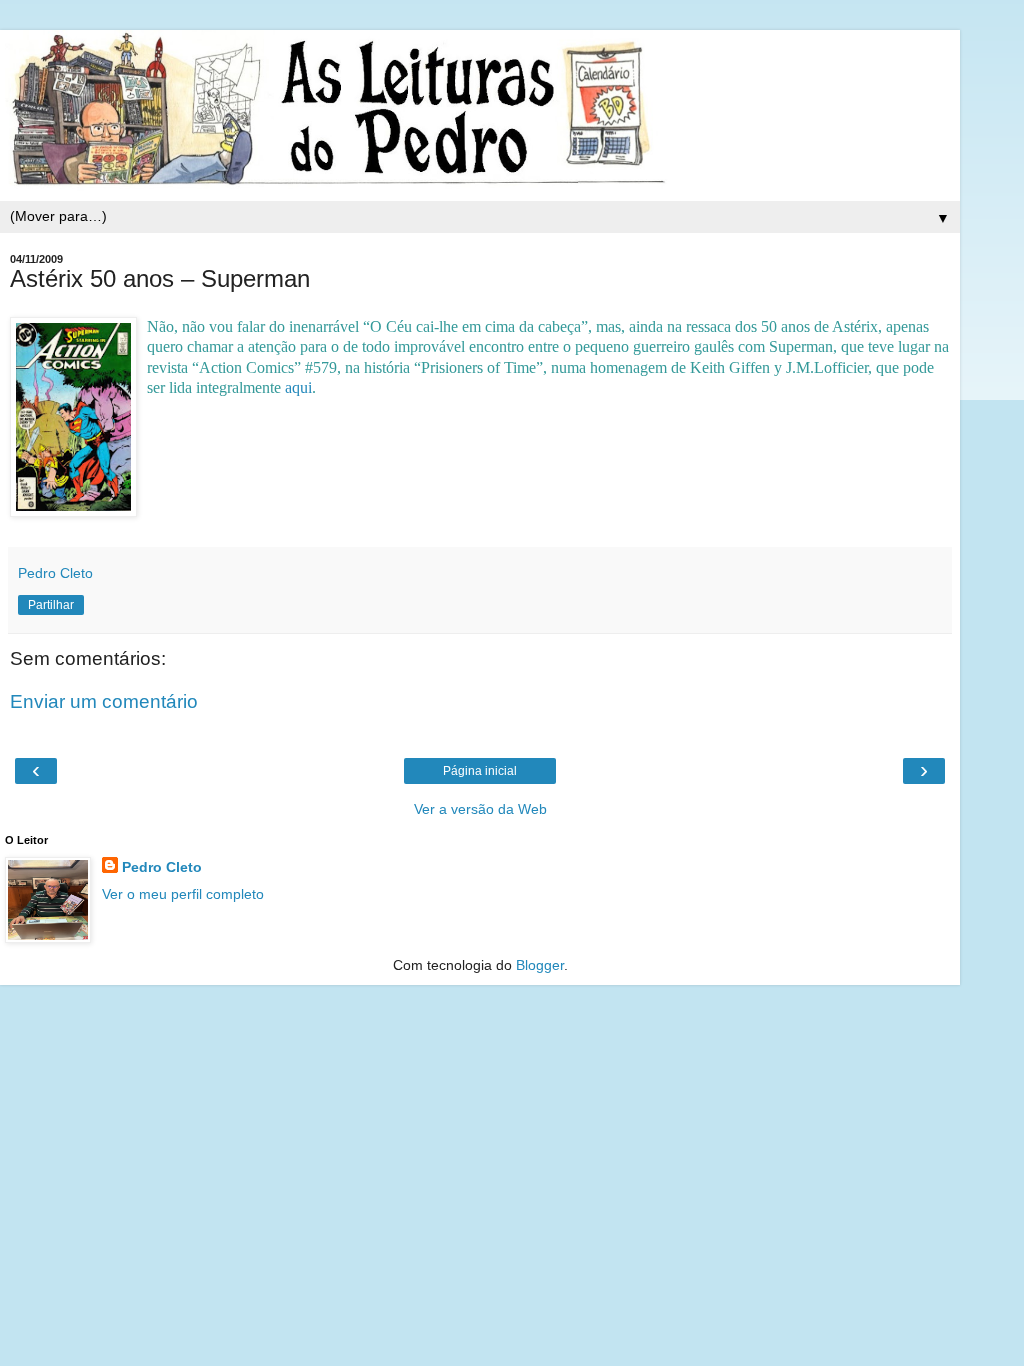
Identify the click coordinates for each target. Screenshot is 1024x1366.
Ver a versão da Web (480, 809)
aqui (298, 387)
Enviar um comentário (104, 701)
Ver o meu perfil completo (183, 894)
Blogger (540, 965)
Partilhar (51, 605)
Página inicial (480, 771)
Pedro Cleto (162, 867)
